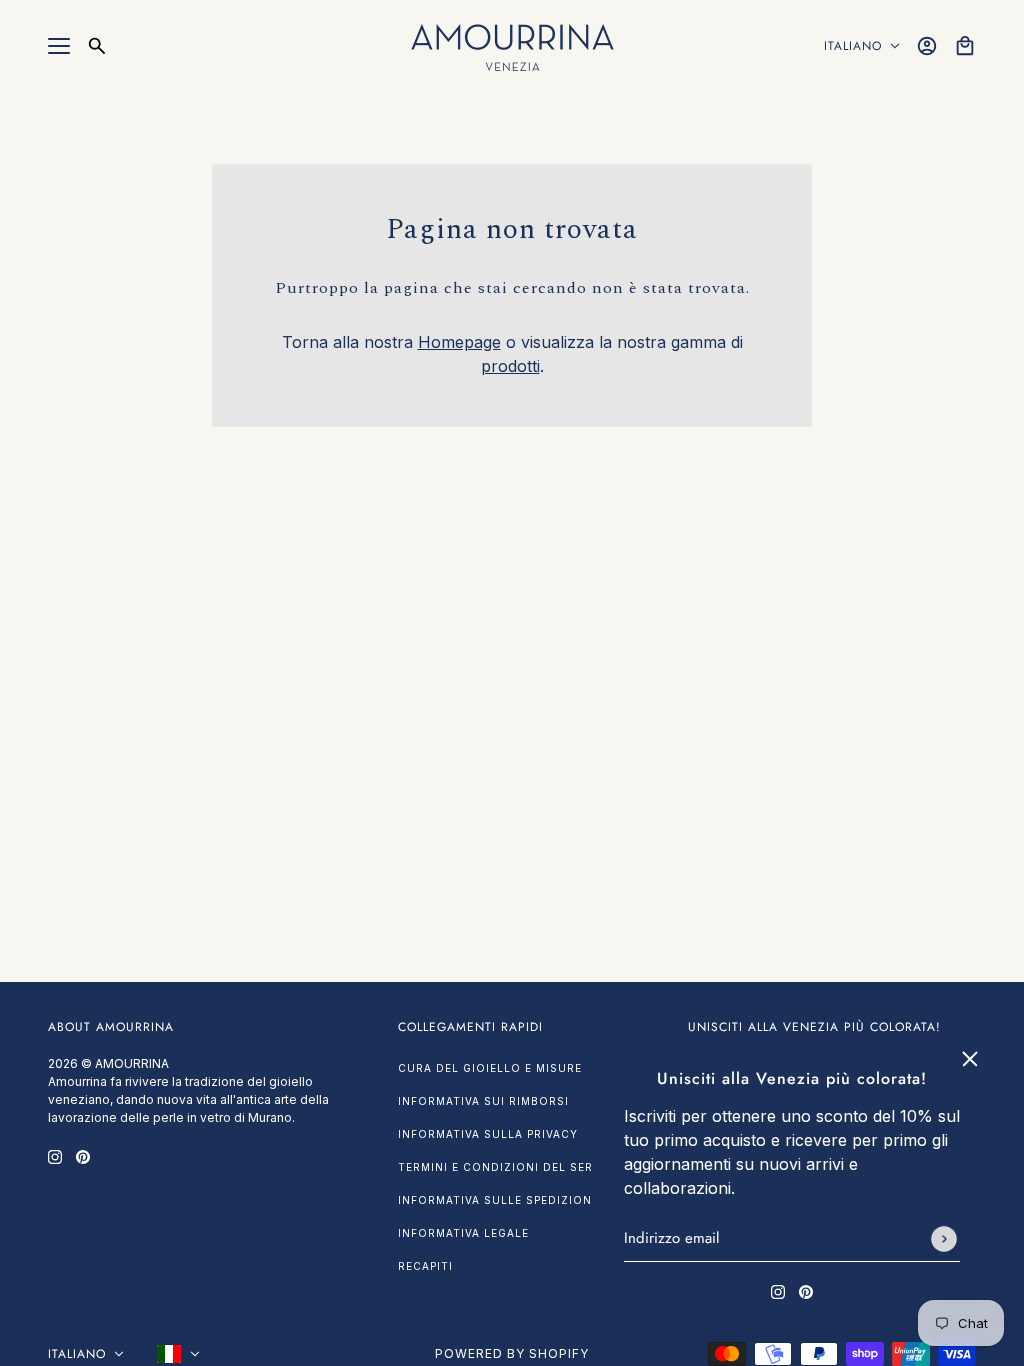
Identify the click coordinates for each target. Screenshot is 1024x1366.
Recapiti (425, 1266)
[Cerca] (97, 46)
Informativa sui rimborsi (483, 1101)
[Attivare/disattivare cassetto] (59, 46)
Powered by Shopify (512, 1353)
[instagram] (778, 1290)
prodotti (510, 366)
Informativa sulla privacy (488, 1134)
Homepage (459, 342)
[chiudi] (970, 1059)
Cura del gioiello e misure (490, 1068)
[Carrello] (965, 46)
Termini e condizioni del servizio (512, 1167)
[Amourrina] (512, 46)
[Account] (927, 46)
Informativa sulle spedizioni (497, 1200)
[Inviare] (944, 1239)
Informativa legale (463, 1233)
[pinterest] (806, 1290)
